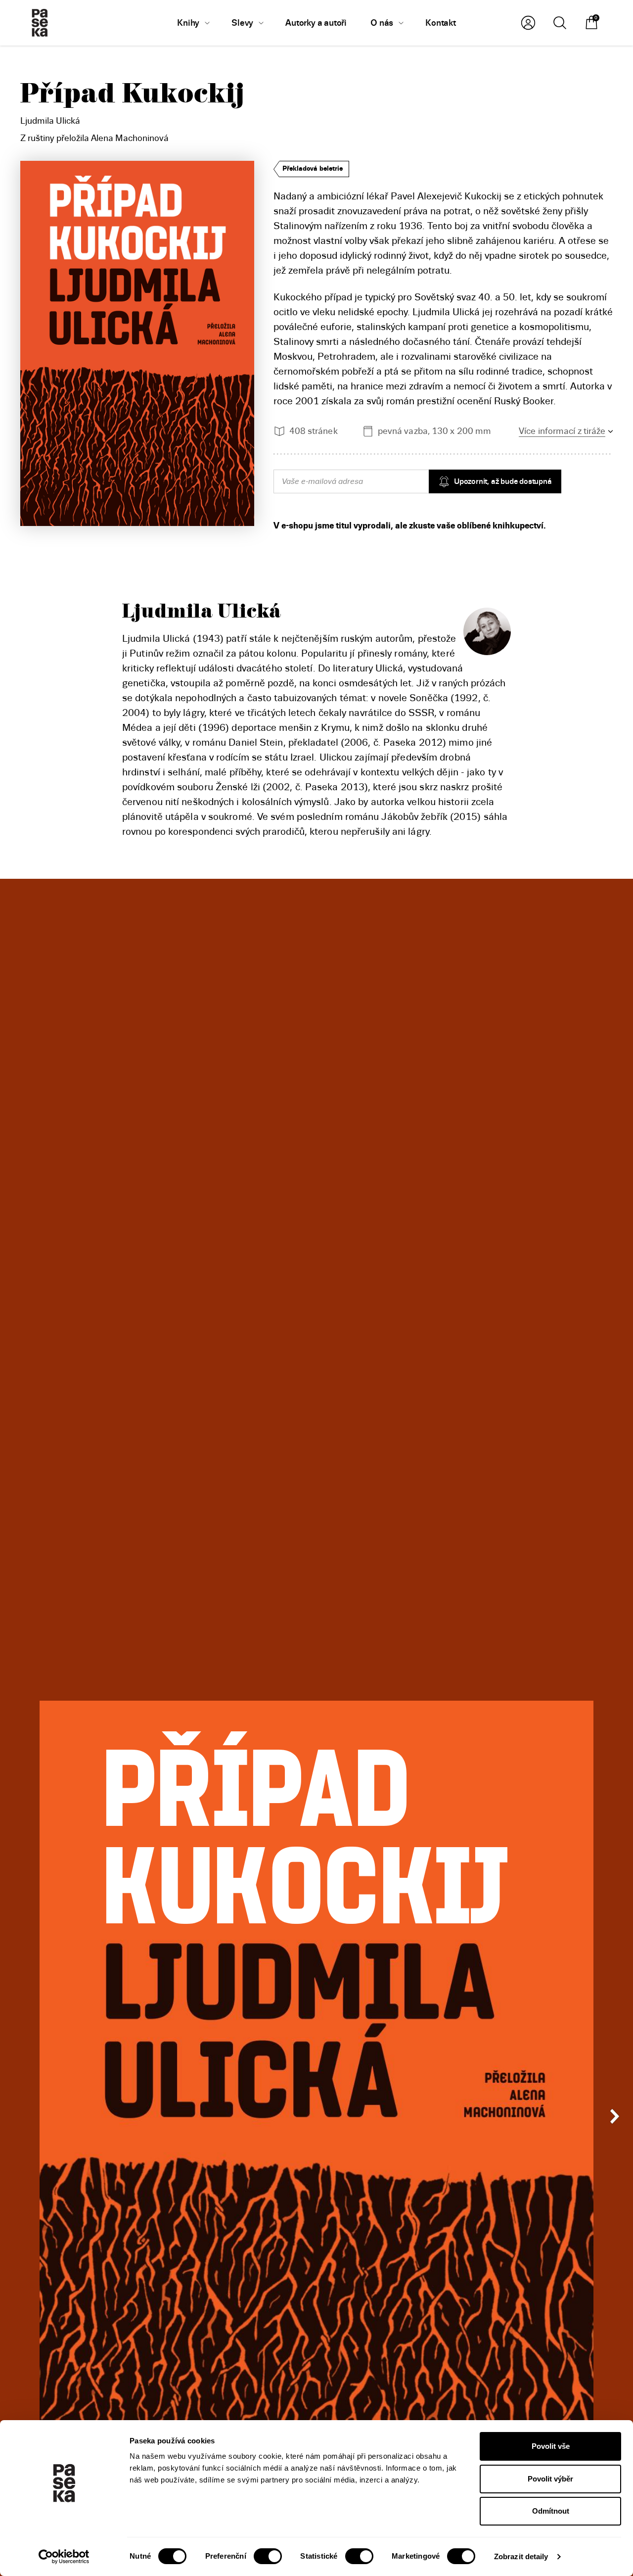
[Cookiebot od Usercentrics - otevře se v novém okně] (64, 2557)
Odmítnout (551, 2511)
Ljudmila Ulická (50, 121)
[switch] (268, 2556)
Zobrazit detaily (521, 2556)
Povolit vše (551, 2446)
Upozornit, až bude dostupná (503, 481)
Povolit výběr (550, 2479)
